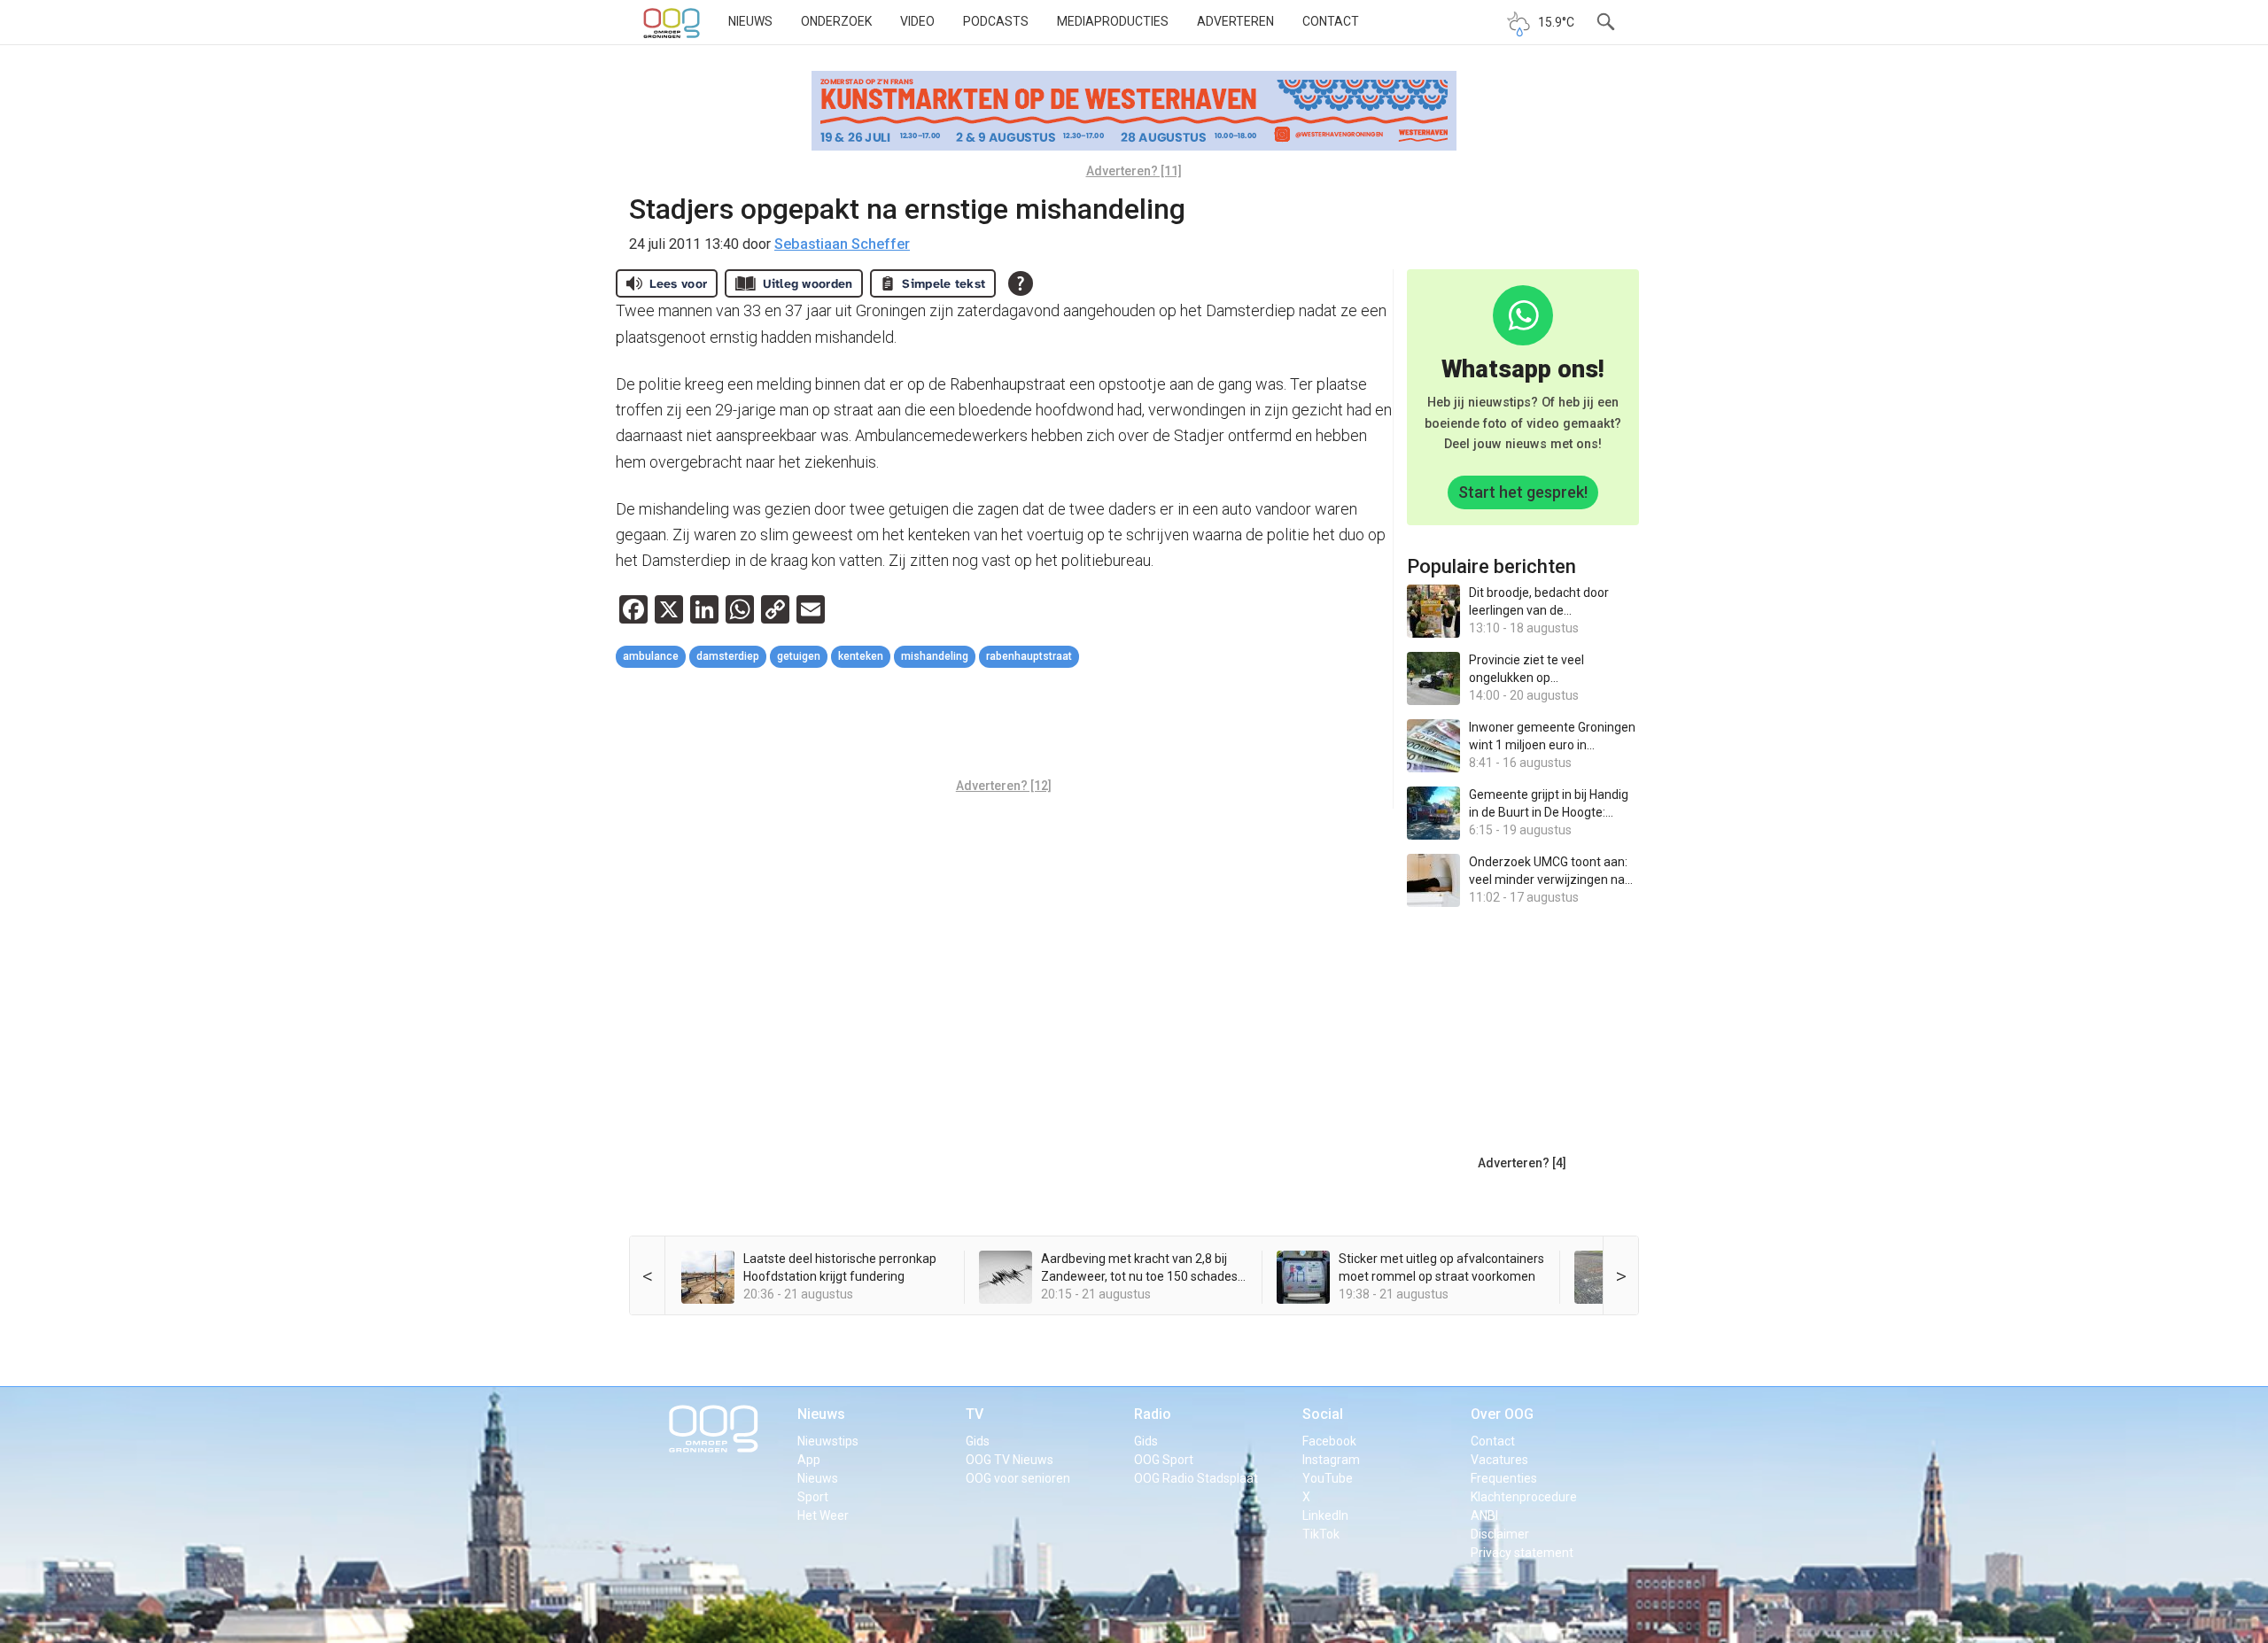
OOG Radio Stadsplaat (1196, 1478)
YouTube (1328, 1478)
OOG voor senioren (1018, 1478)
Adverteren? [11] (1134, 171)
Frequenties (1504, 1478)
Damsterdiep (728, 656)
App (809, 1460)
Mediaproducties (1113, 21)
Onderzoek (836, 21)
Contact (1331, 21)
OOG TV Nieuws (1010, 1460)
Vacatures (1499, 1460)
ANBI (1484, 1515)
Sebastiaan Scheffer (842, 244)
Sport (813, 1497)
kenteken (861, 656)
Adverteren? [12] (1004, 786)
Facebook (1329, 1441)
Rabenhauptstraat (1029, 656)
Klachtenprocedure (1524, 1497)
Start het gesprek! (1523, 492)
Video (917, 21)
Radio (1153, 1414)
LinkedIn (1325, 1515)
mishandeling (935, 656)
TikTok (1321, 1534)
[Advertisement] (1004, 725)
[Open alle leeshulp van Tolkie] (1021, 283)
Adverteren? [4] (1522, 1163)
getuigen (799, 656)
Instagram (1331, 1460)
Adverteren (1235, 21)
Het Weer (823, 1515)
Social (1323, 1414)
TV (975, 1414)
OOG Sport (1164, 1460)
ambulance (651, 656)
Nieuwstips (828, 1441)
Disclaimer (1500, 1534)
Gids (978, 1441)
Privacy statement (1522, 1553)
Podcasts (996, 21)
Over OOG (1502, 1414)
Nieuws (750, 21)
